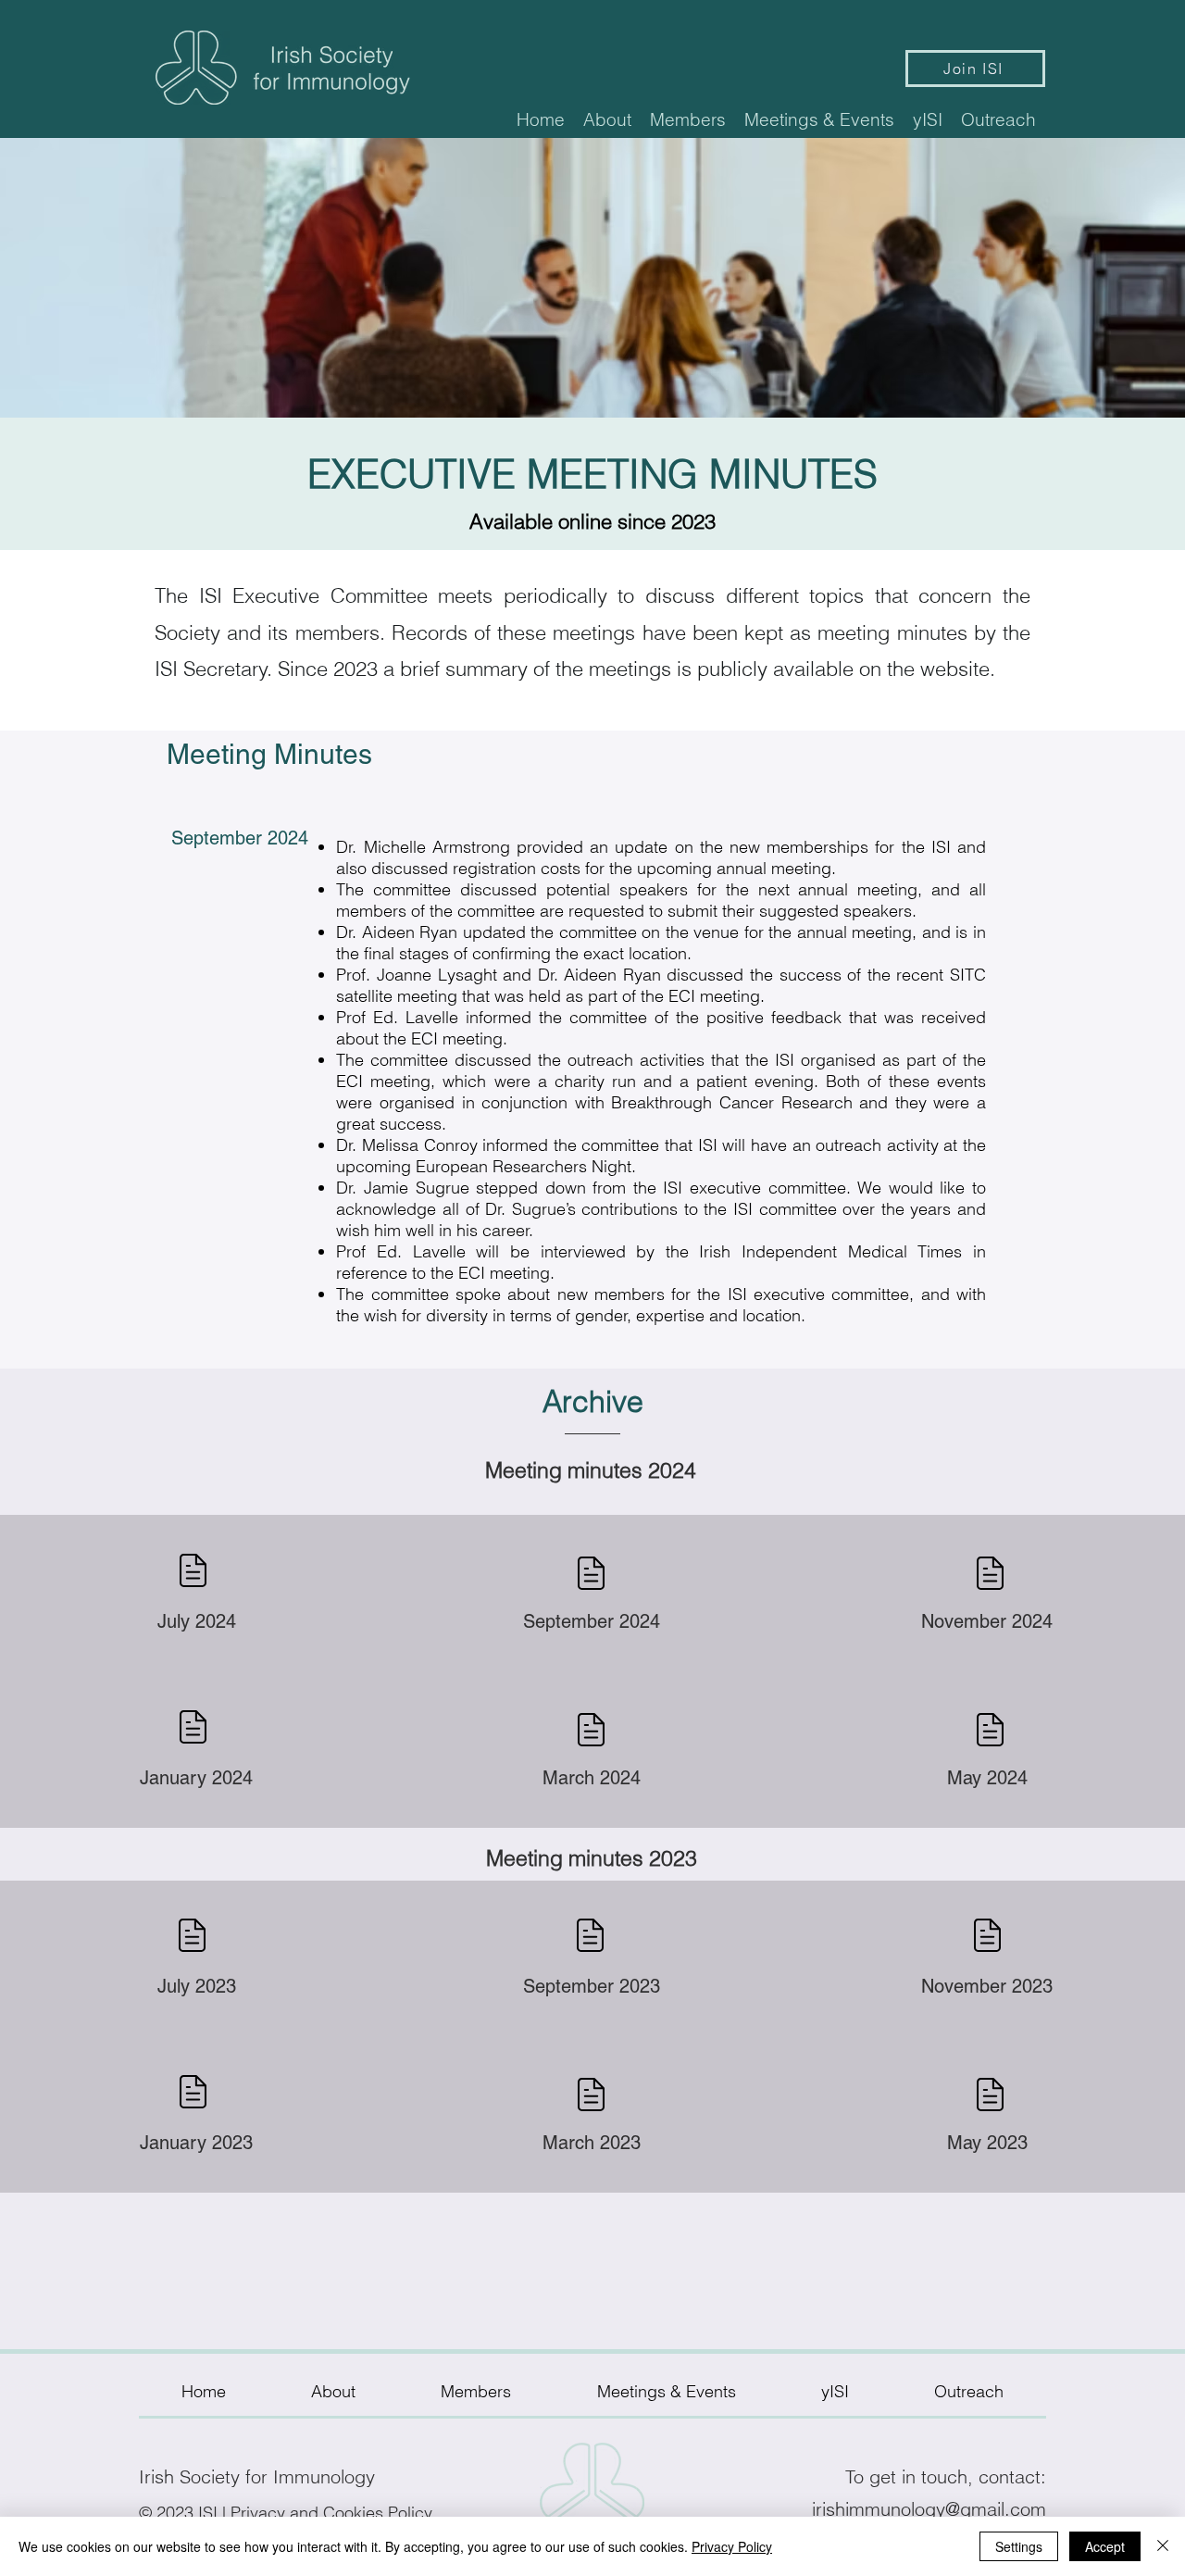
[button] (607, 119)
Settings (1019, 2546)
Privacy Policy (732, 2546)
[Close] (1163, 2546)
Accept (1105, 2546)
